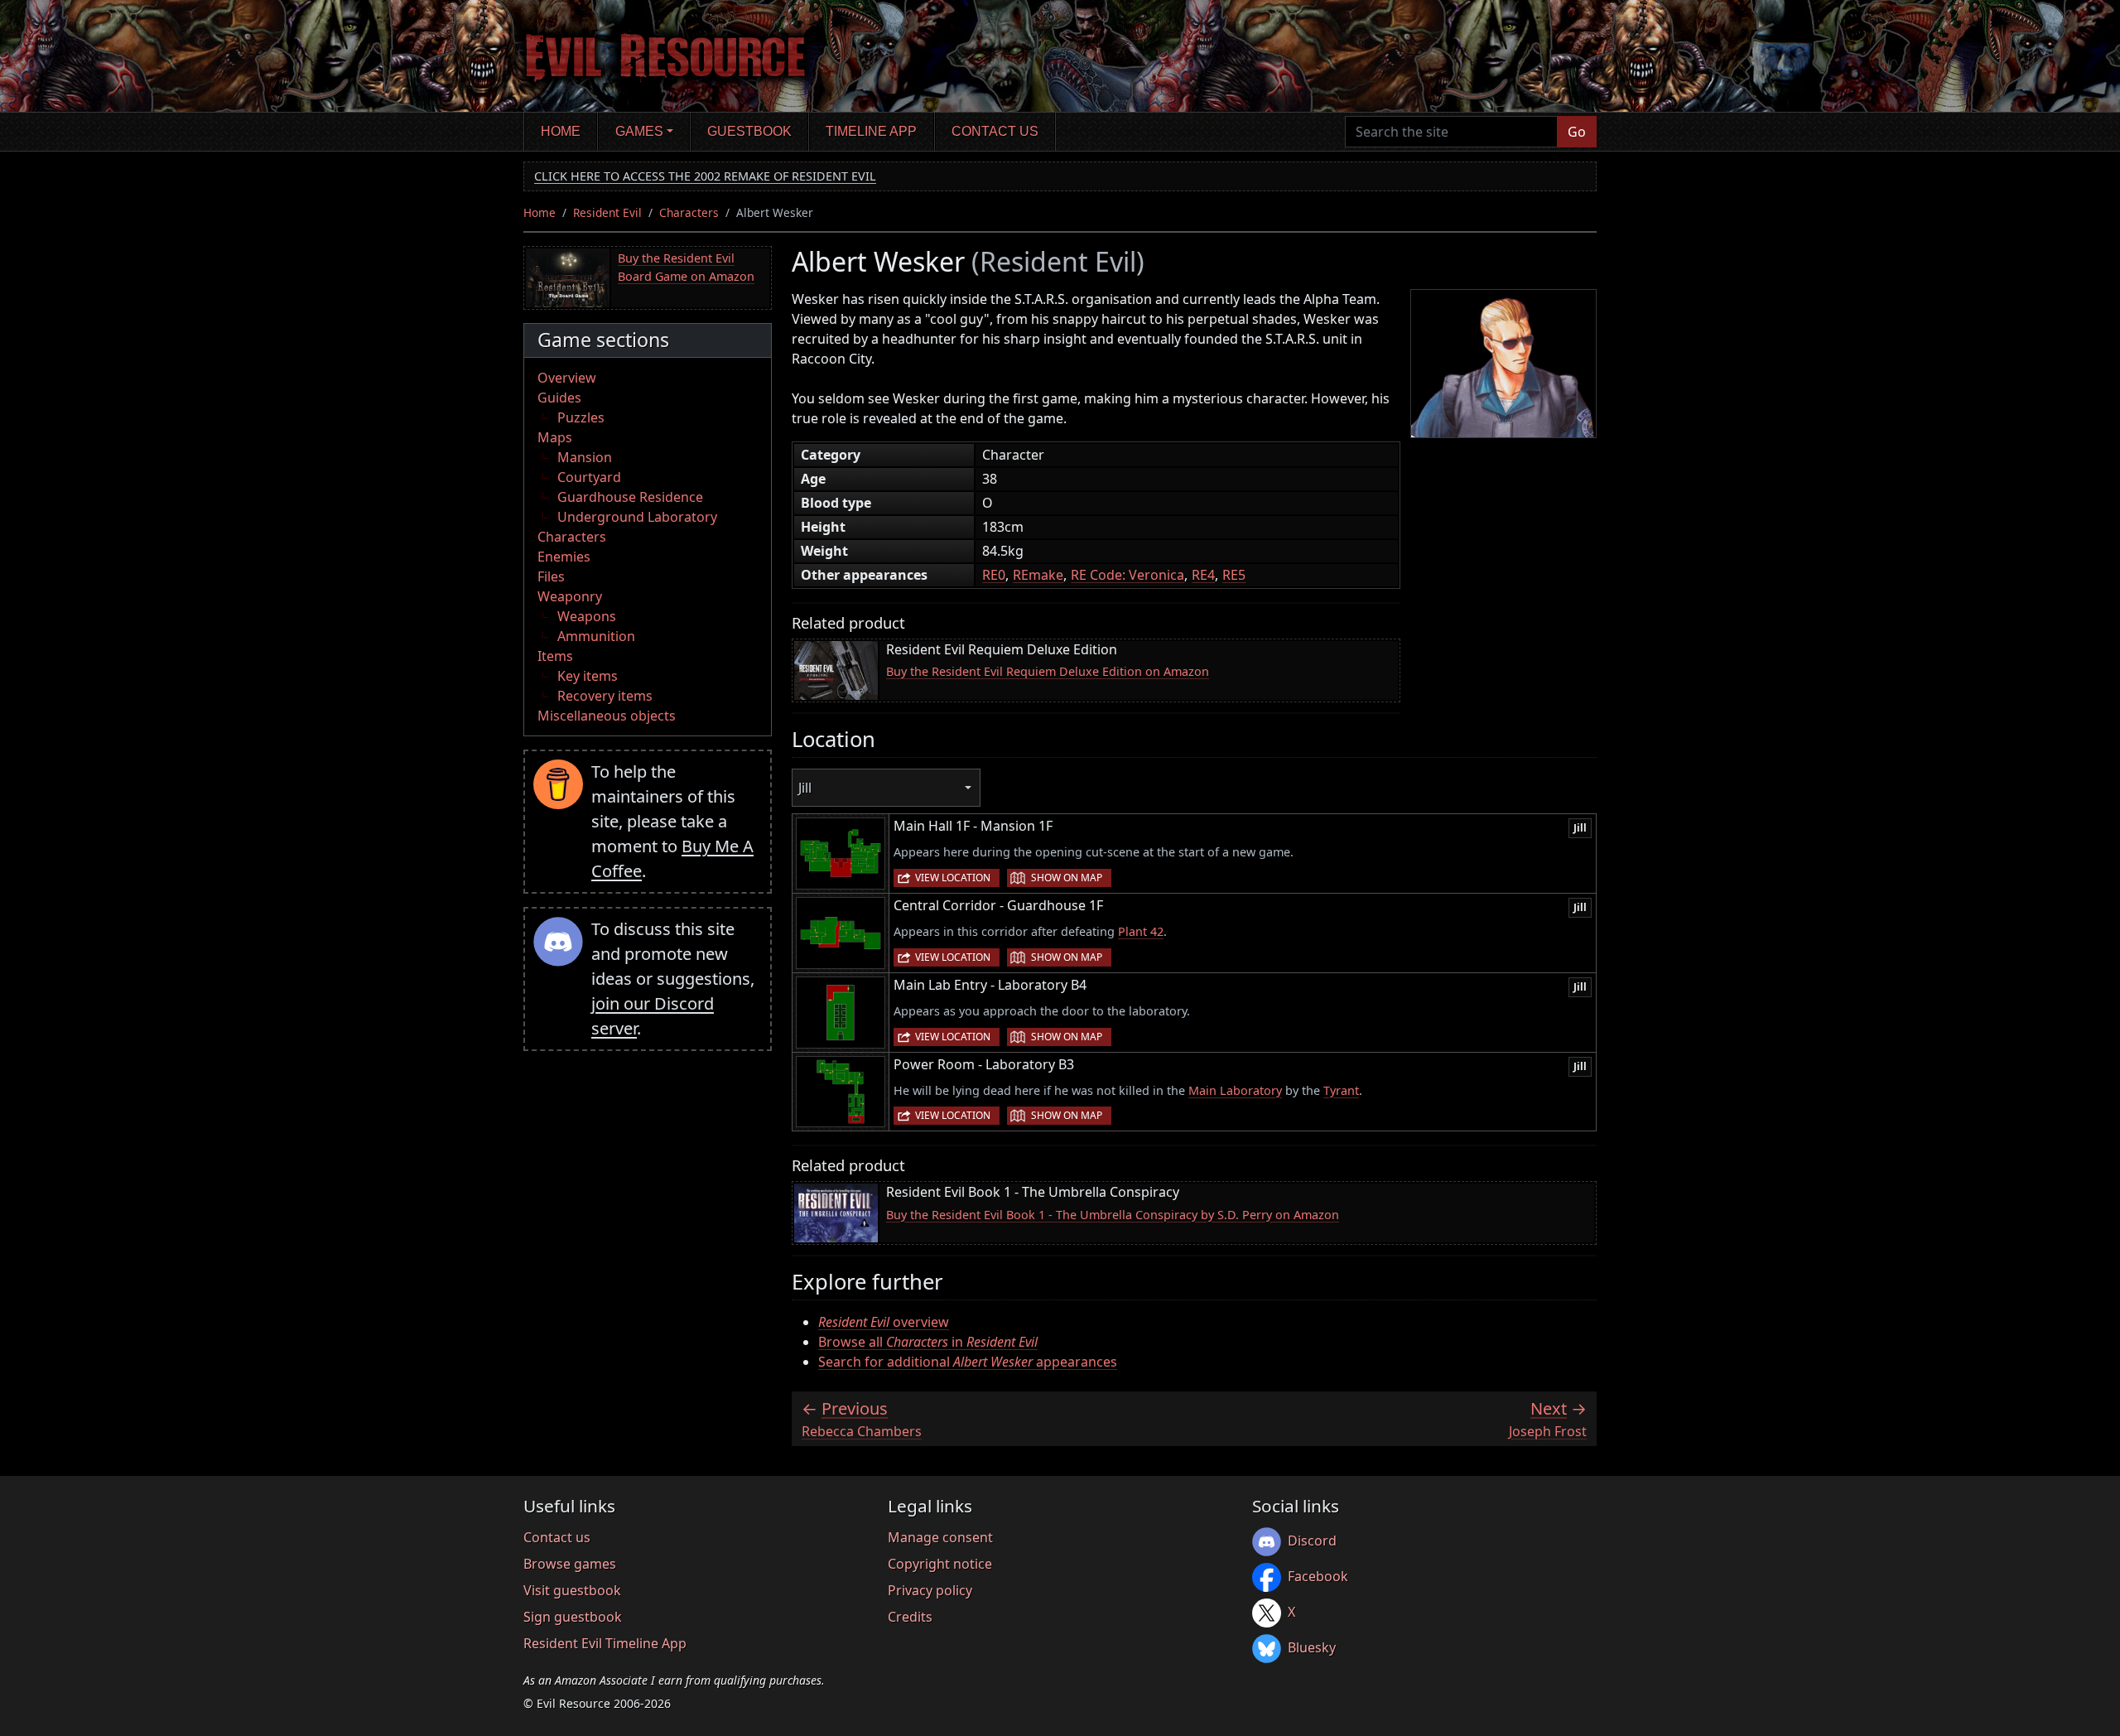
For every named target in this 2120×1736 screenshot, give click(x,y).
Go (1577, 132)
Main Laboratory (1235, 1090)
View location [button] (953, 878)
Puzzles (581, 417)
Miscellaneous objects (607, 716)
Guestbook (749, 131)
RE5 (1234, 575)
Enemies (564, 557)
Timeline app (871, 131)
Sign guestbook (573, 1617)
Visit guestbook (572, 1590)
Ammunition (596, 636)
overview (884, 1322)
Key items (588, 676)
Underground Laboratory (637, 517)
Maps (555, 437)
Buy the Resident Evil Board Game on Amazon (686, 267)
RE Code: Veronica (1127, 575)
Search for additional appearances (968, 1362)
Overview (567, 378)
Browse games (570, 1564)
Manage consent (940, 1537)
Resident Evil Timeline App (605, 1643)
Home (561, 131)
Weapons (587, 616)
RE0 (994, 575)
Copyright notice (940, 1564)
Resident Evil (607, 212)
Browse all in (928, 1342)
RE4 (1203, 575)
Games (639, 131)
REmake (1038, 575)
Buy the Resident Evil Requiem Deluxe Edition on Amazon (1048, 671)
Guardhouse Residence (630, 497)
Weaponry (570, 596)
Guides (559, 398)
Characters (689, 212)
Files (551, 576)
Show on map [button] (1067, 878)
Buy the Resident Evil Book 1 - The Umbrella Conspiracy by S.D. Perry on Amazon (1113, 1215)
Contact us (995, 131)
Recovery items (605, 696)
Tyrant (1341, 1090)
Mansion (585, 457)
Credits (910, 1617)
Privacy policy (930, 1590)
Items (555, 656)
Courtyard (589, 477)
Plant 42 (1141, 931)
